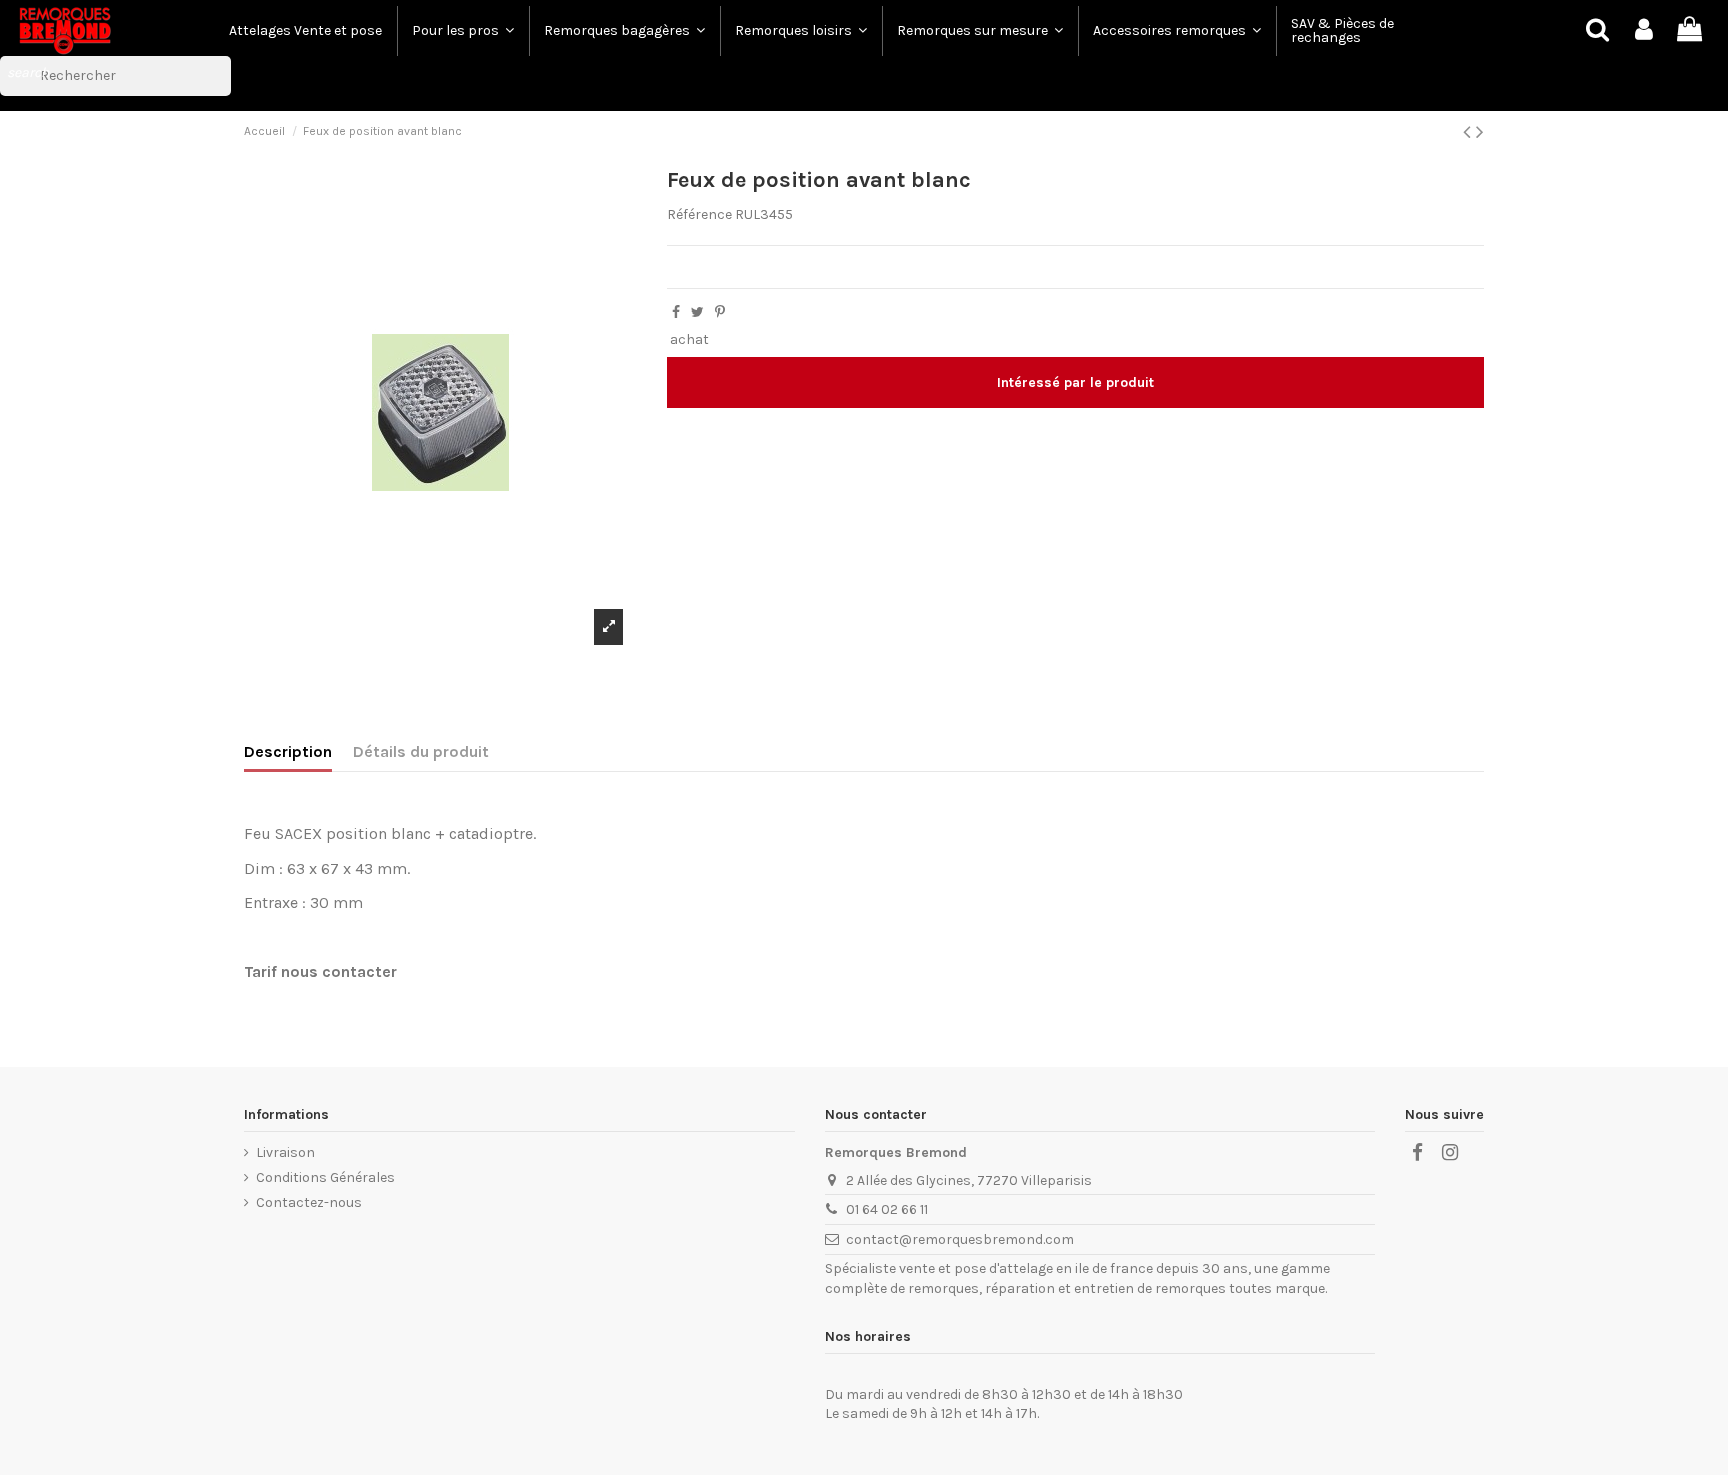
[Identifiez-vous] (1644, 30)
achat (689, 339)
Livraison (285, 1152)
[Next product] (1480, 132)
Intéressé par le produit (1075, 382)
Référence (699, 214)
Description (288, 751)
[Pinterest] (720, 312)
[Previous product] (1469, 132)
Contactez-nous (309, 1202)
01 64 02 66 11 (887, 1209)
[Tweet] (697, 312)
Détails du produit (421, 751)
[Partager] (676, 312)
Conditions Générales (325, 1177)
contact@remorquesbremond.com (960, 1239)
